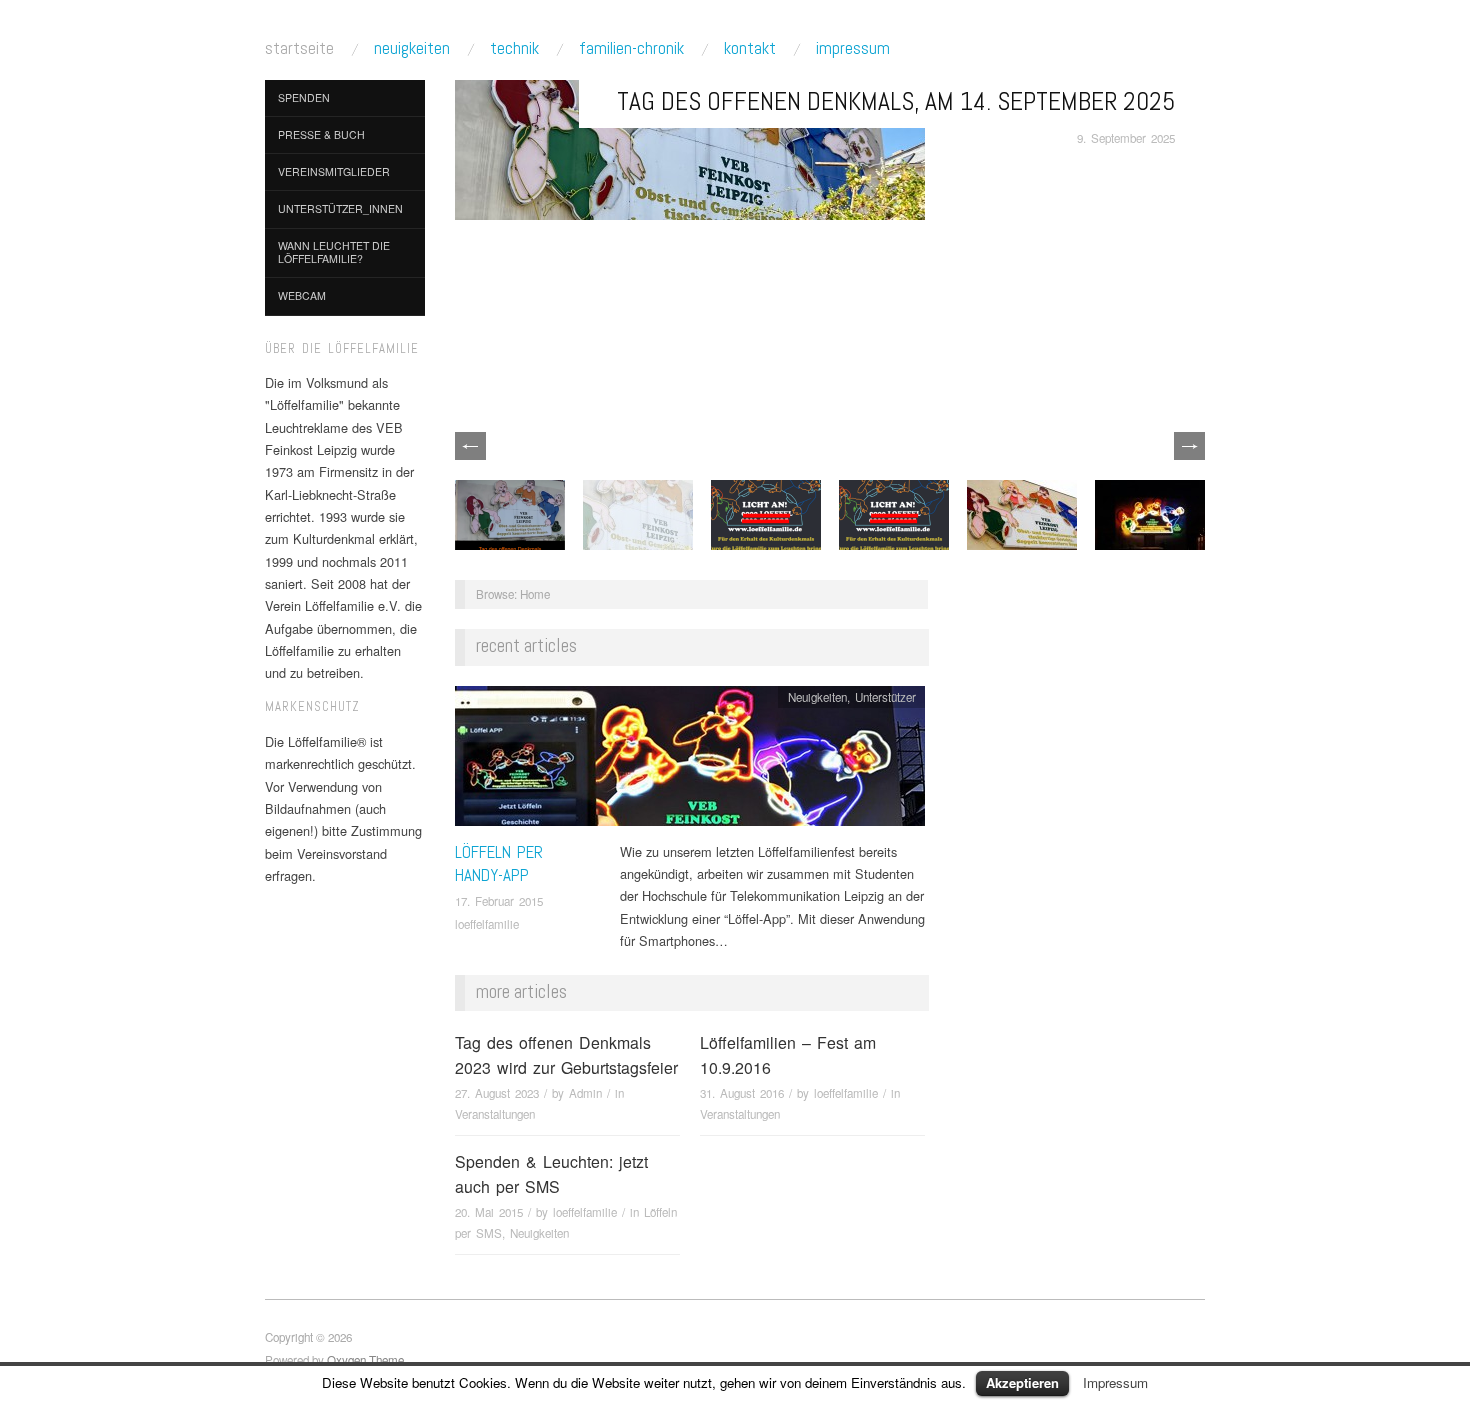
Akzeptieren (1022, 1382)
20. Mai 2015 (489, 1212)
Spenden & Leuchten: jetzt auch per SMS (551, 1174)
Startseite (299, 48)
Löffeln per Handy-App (499, 864)
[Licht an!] (1022, 512)
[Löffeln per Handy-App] (690, 760)
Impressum (853, 48)
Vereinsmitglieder (334, 171)
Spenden (304, 97)
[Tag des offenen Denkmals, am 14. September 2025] (690, 147)
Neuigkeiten (412, 48)
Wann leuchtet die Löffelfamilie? (334, 252)
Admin (585, 1093)
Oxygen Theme (365, 1360)
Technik (514, 48)
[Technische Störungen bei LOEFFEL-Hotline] (894, 512)
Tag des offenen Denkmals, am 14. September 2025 (896, 101)
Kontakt (750, 48)
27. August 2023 (497, 1093)
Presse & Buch (321, 134)
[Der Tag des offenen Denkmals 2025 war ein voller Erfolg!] (510, 512)
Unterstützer (885, 697)
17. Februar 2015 (499, 901)
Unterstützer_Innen (340, 208)
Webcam (302, 295)
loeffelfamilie (487, 924)
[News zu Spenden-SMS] (766, 512)
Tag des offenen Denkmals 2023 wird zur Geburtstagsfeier (566, 1055)
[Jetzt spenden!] (1150, 512)
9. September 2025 (1126, 138)
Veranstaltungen (495, 1114)
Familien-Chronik (631, 48)
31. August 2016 (742, 1093)
